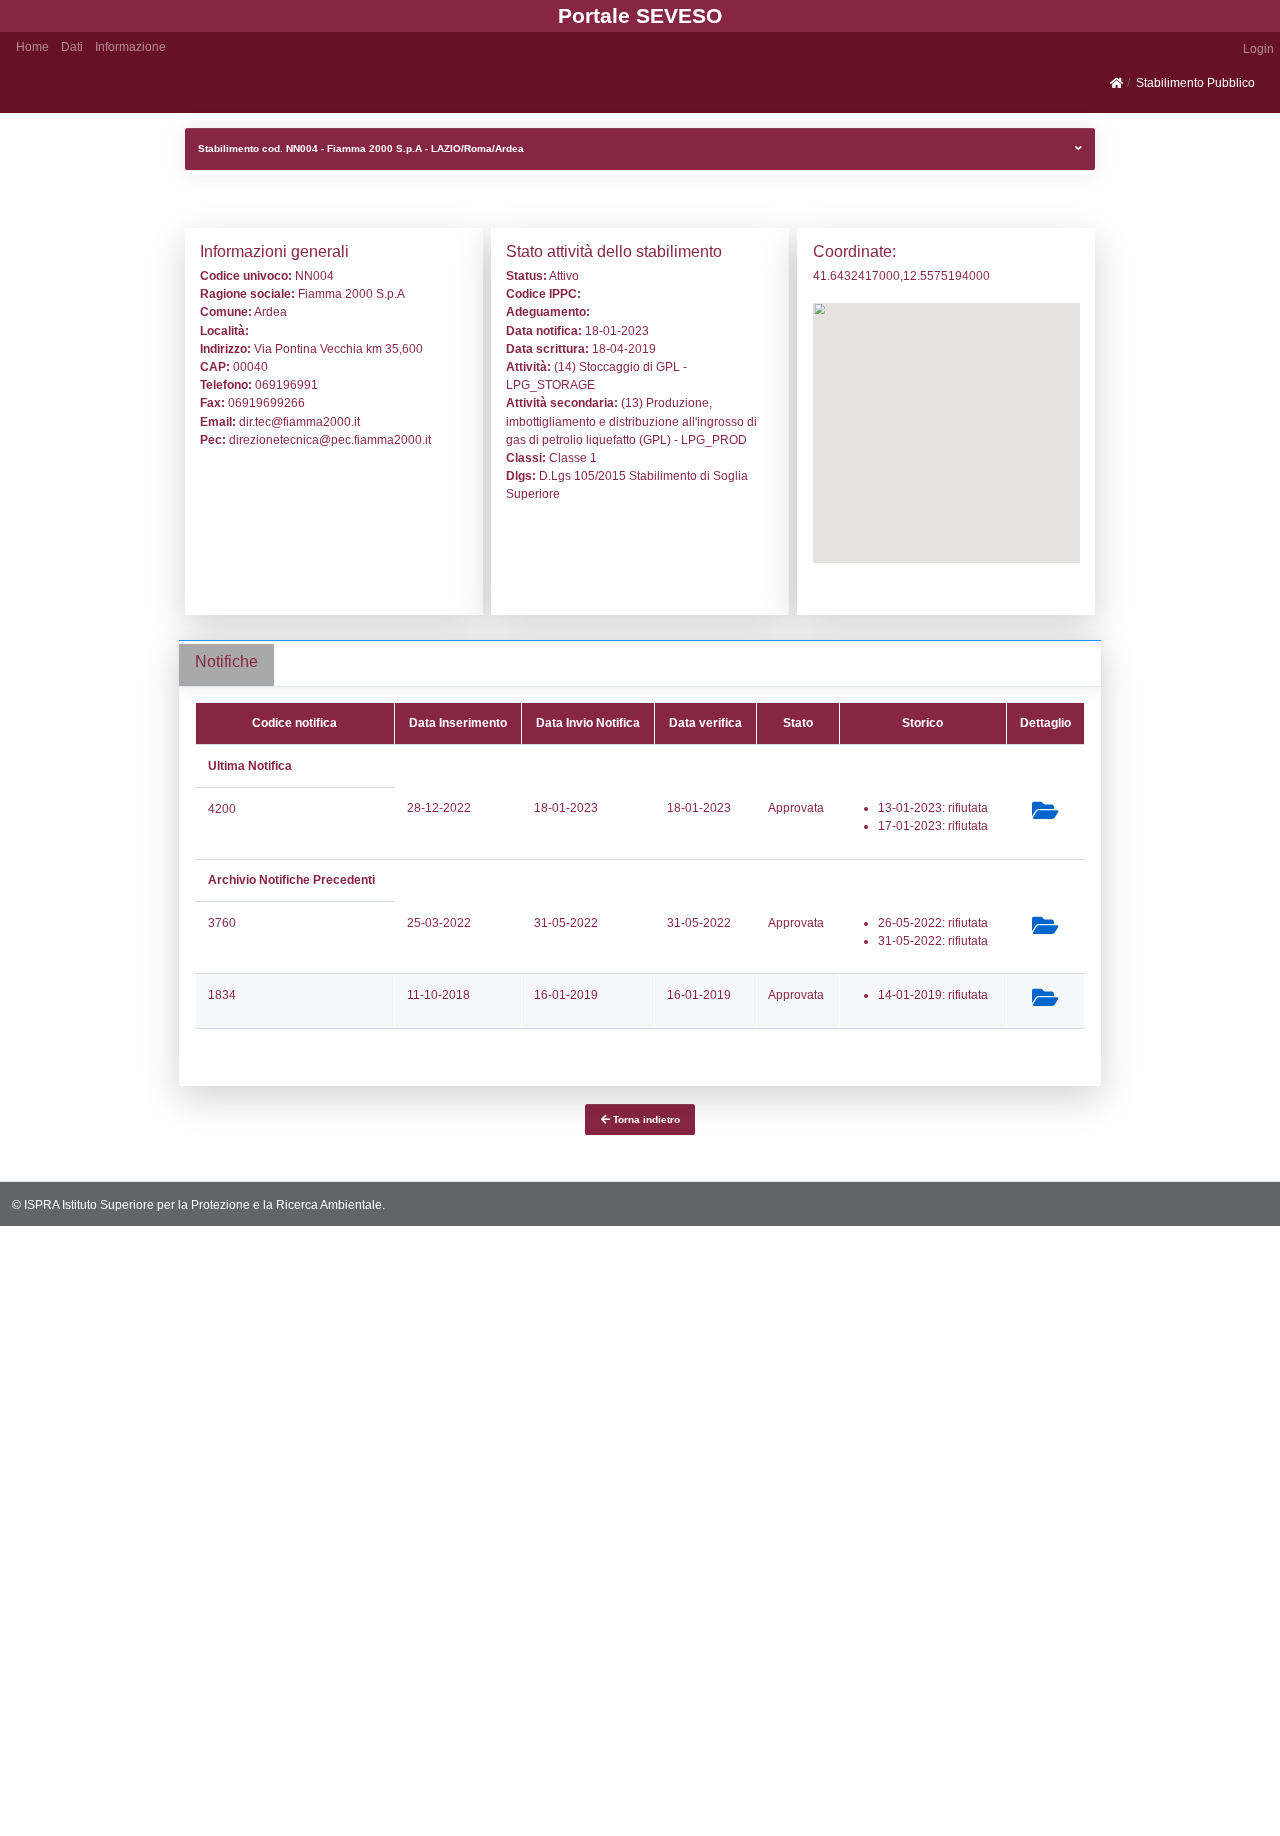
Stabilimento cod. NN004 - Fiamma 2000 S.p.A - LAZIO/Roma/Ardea (361, 148)
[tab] (226, 665)
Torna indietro (645, 1119)
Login (1258, 48)
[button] (72, 45)
